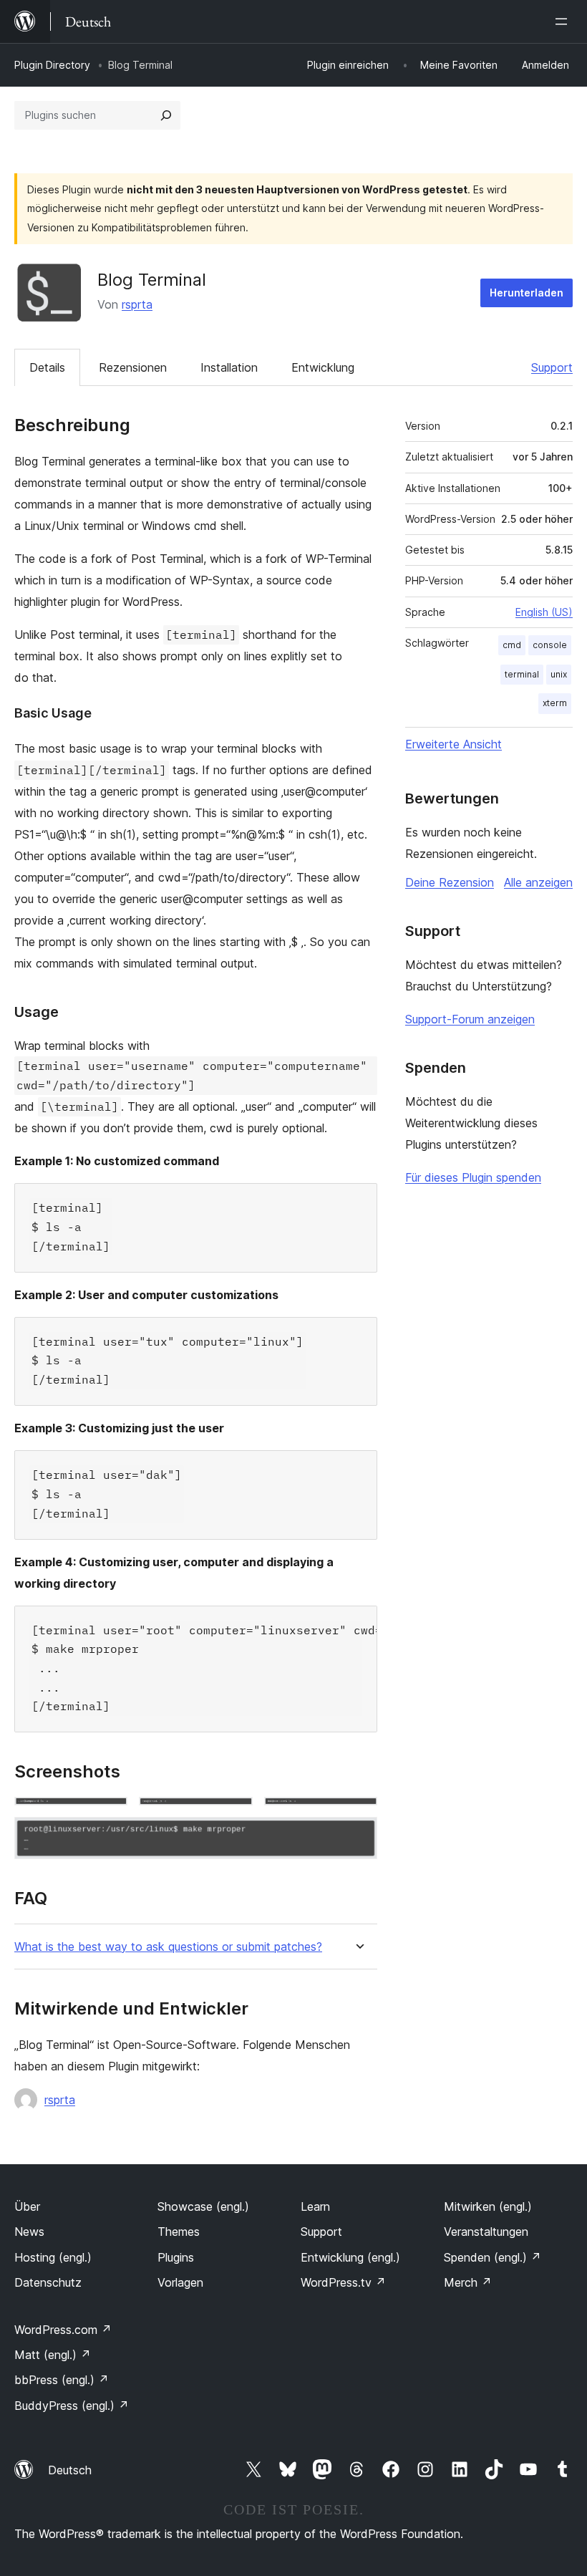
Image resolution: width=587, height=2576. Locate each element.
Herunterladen (527, 293)
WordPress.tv (343, 2282)
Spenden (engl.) (493, 2257)
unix (559, 674)
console (550, 645)
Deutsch (70, 2470)
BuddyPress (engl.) (72, 2406)
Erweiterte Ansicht (453, 744)
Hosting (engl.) (53, 2257)
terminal (522, 674)
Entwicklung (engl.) (350, 2257)
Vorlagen (180, 2282)
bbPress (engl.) (62, 2380)
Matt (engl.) (53, 2355)
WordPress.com (63, 2330)
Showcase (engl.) (203, 2206)
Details (47, 367)
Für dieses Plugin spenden (473, 1177)
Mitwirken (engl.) (488, 2206)
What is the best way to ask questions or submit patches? (168, 1947)
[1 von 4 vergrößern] (108, 1816)
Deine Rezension (450, 882)
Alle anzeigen (538, 882)
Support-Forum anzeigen (470, 1019)
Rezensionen (133, 367)
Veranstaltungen (486, 2232)
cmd (512, 645)
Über (27, 2206)
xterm (555, 703)
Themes (179, 2232)
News (29, 2232)
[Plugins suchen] (166, 115)
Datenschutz (48, 2282)
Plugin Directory (52, 65)
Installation (229, 367)
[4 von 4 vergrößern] (358, 1836)
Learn (315, 2206)
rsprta (137, 304)
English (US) (544, 612)
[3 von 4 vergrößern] (358, 1816)
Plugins (176, 2257)
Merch (468, 2282)
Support (552, 367)
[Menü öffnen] (564, 21)
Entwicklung (323, 367)
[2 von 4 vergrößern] (233, 1816)
